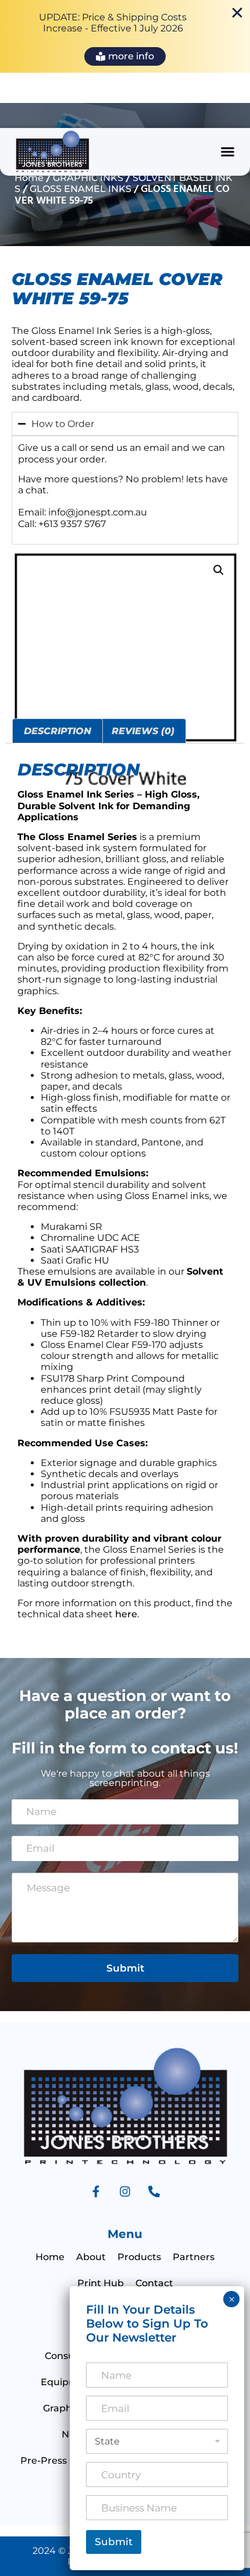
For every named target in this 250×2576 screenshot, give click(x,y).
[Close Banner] (237, 13)
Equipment (68, 2382)
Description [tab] (58, 731)
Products (139, 2257)
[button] (228, 152)
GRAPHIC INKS (88, 178)
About (91, 2257)
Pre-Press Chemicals (69, 2461)
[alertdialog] (125, 36)
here (126, 1614)
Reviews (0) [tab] (143, 731)
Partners (194, 2257)
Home (29, 178)
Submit (125, 1968)
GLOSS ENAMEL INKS (81, 189)
